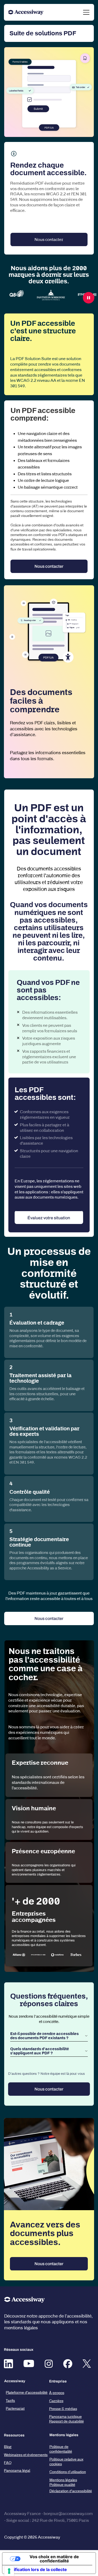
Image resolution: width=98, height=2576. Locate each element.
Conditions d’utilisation (68, 2472)
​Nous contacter (49, 239)
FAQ (8, 2463)
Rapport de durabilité (67, 2421)
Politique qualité (62, 2485)
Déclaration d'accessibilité (71, 2491)
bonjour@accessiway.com (68, 2514)
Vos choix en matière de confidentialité (54, 2559)
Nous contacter (49, 2089)
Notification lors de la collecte (37, 2569)
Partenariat (15, 2409)
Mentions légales (63, 2480)
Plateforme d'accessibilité (27, 2393)
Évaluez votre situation (49, 1218)
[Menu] (87, 12)
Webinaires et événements (26, 2455)
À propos (57, 2393)
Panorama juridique (65, 2417)
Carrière (56, 2401)
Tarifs (10, 2401)
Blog (8, 2447)
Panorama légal (17, 2471)
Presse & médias (63, 2409)
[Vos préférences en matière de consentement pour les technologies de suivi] (9, 2571)
